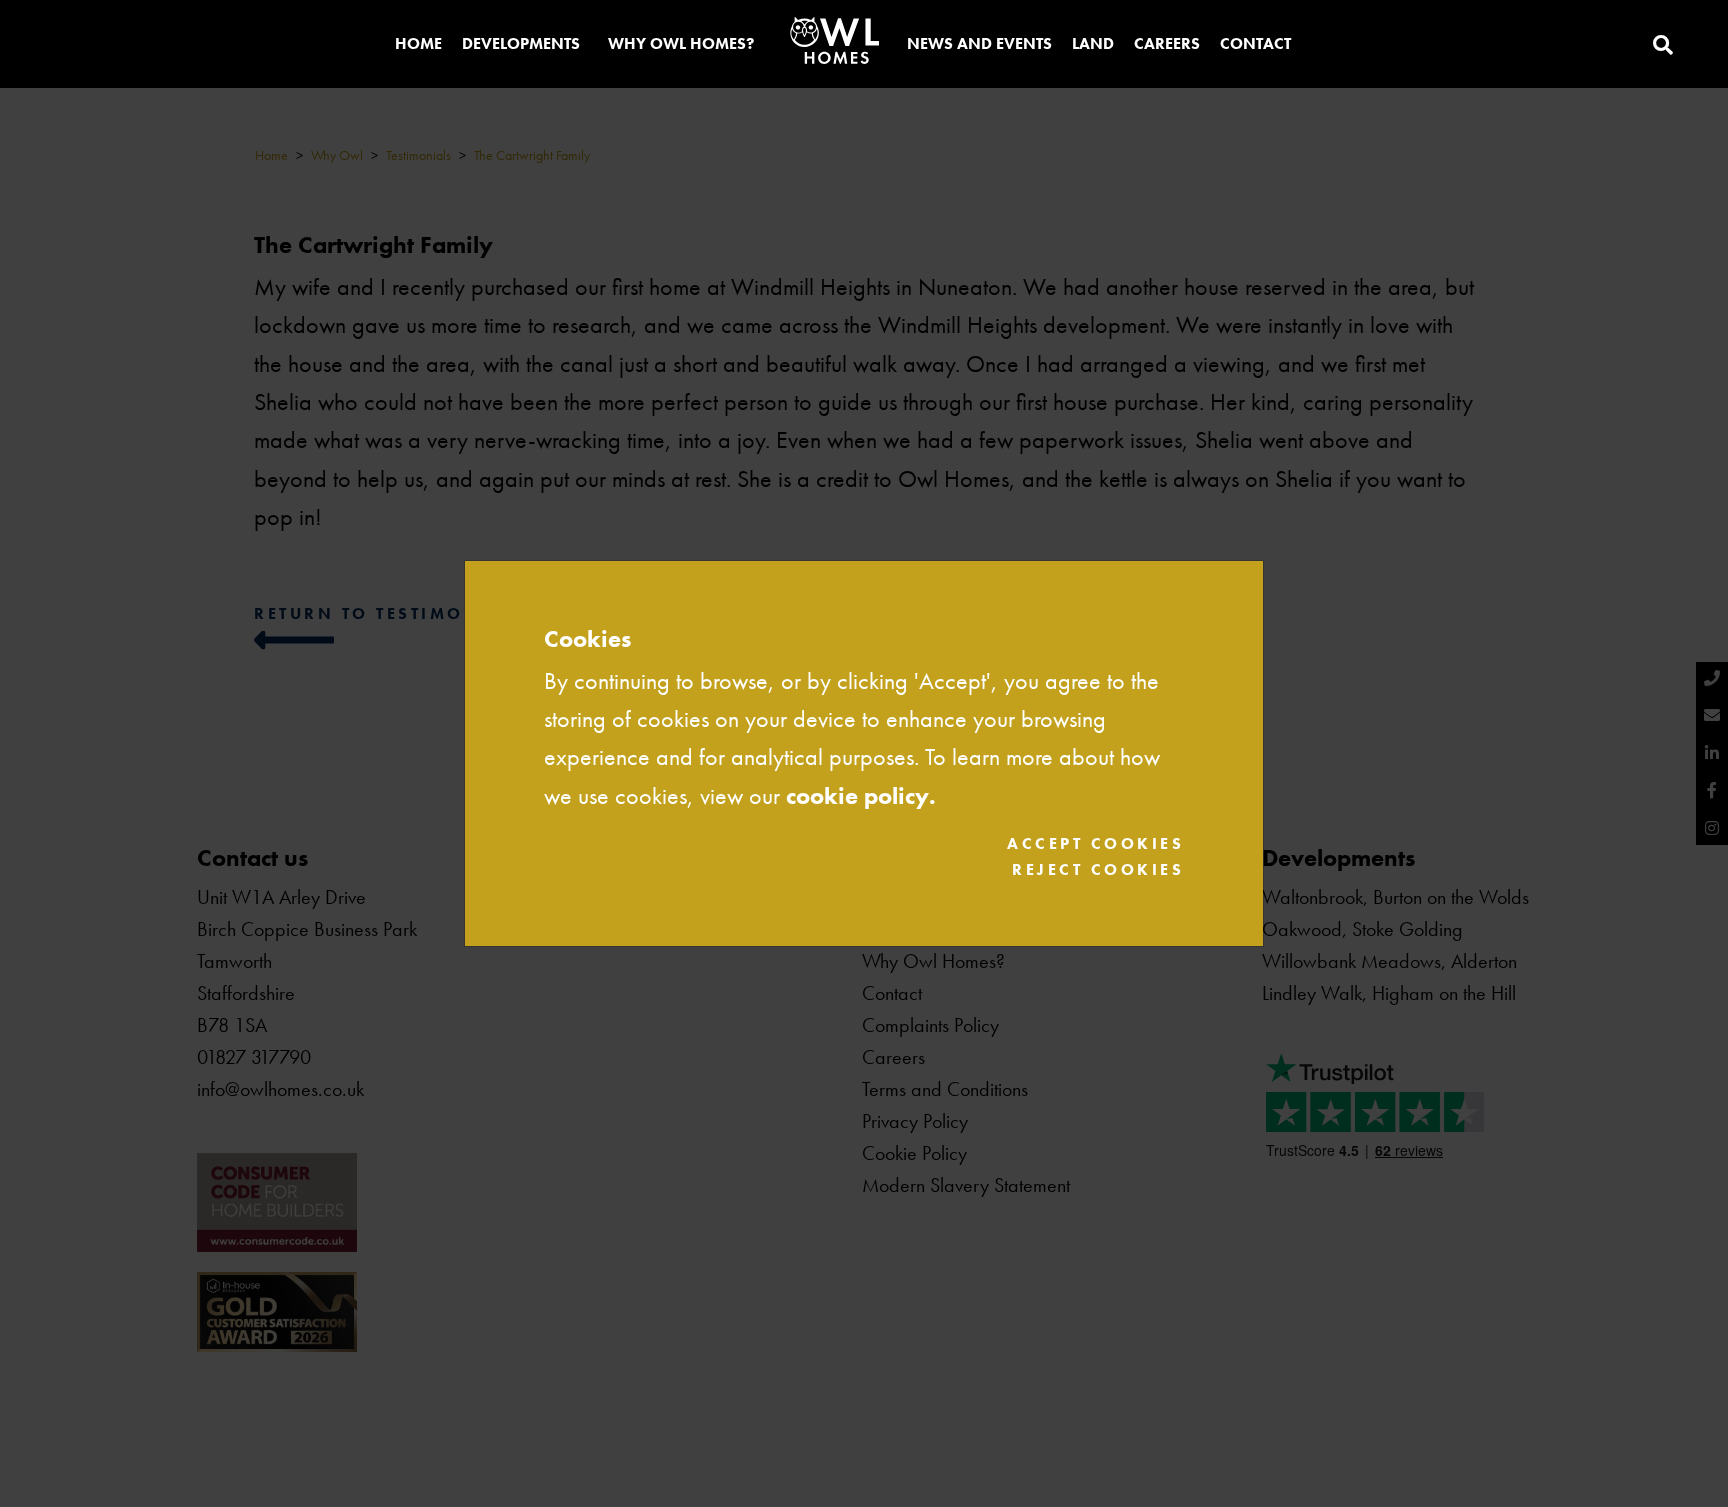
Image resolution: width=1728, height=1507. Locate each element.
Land (1093, 43)
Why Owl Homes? (681, 43)
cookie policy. (861, 795)
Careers (1167, 43)
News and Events (979, 43)
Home (418, 43)
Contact (1255, 43)
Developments (521, 43)
